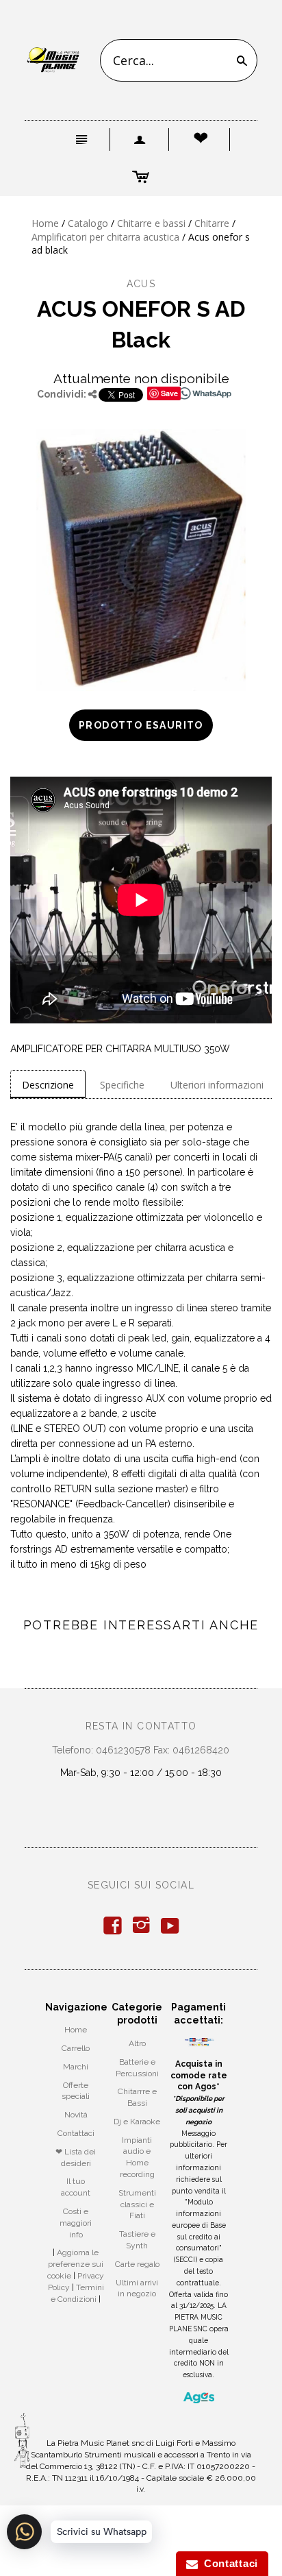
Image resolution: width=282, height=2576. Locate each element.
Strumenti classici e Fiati (137, 2204)
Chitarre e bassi (151, 223)
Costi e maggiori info (76, 2223)
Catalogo (88, 223)
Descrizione (48, 1085)
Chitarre (212, 223)
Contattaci (76, 2133)
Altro (137, 2043)
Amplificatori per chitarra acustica (105, 237)
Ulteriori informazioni (217, 1085)
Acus (141, 284)
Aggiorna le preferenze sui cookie (75, 2264)
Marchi (76, 2067)
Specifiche (122, 1085)
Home (45, 223)
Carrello (76, 2048)
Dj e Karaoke (137, 2122)
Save (169, 393)
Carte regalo (137, 2264)
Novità (76, 2115)
